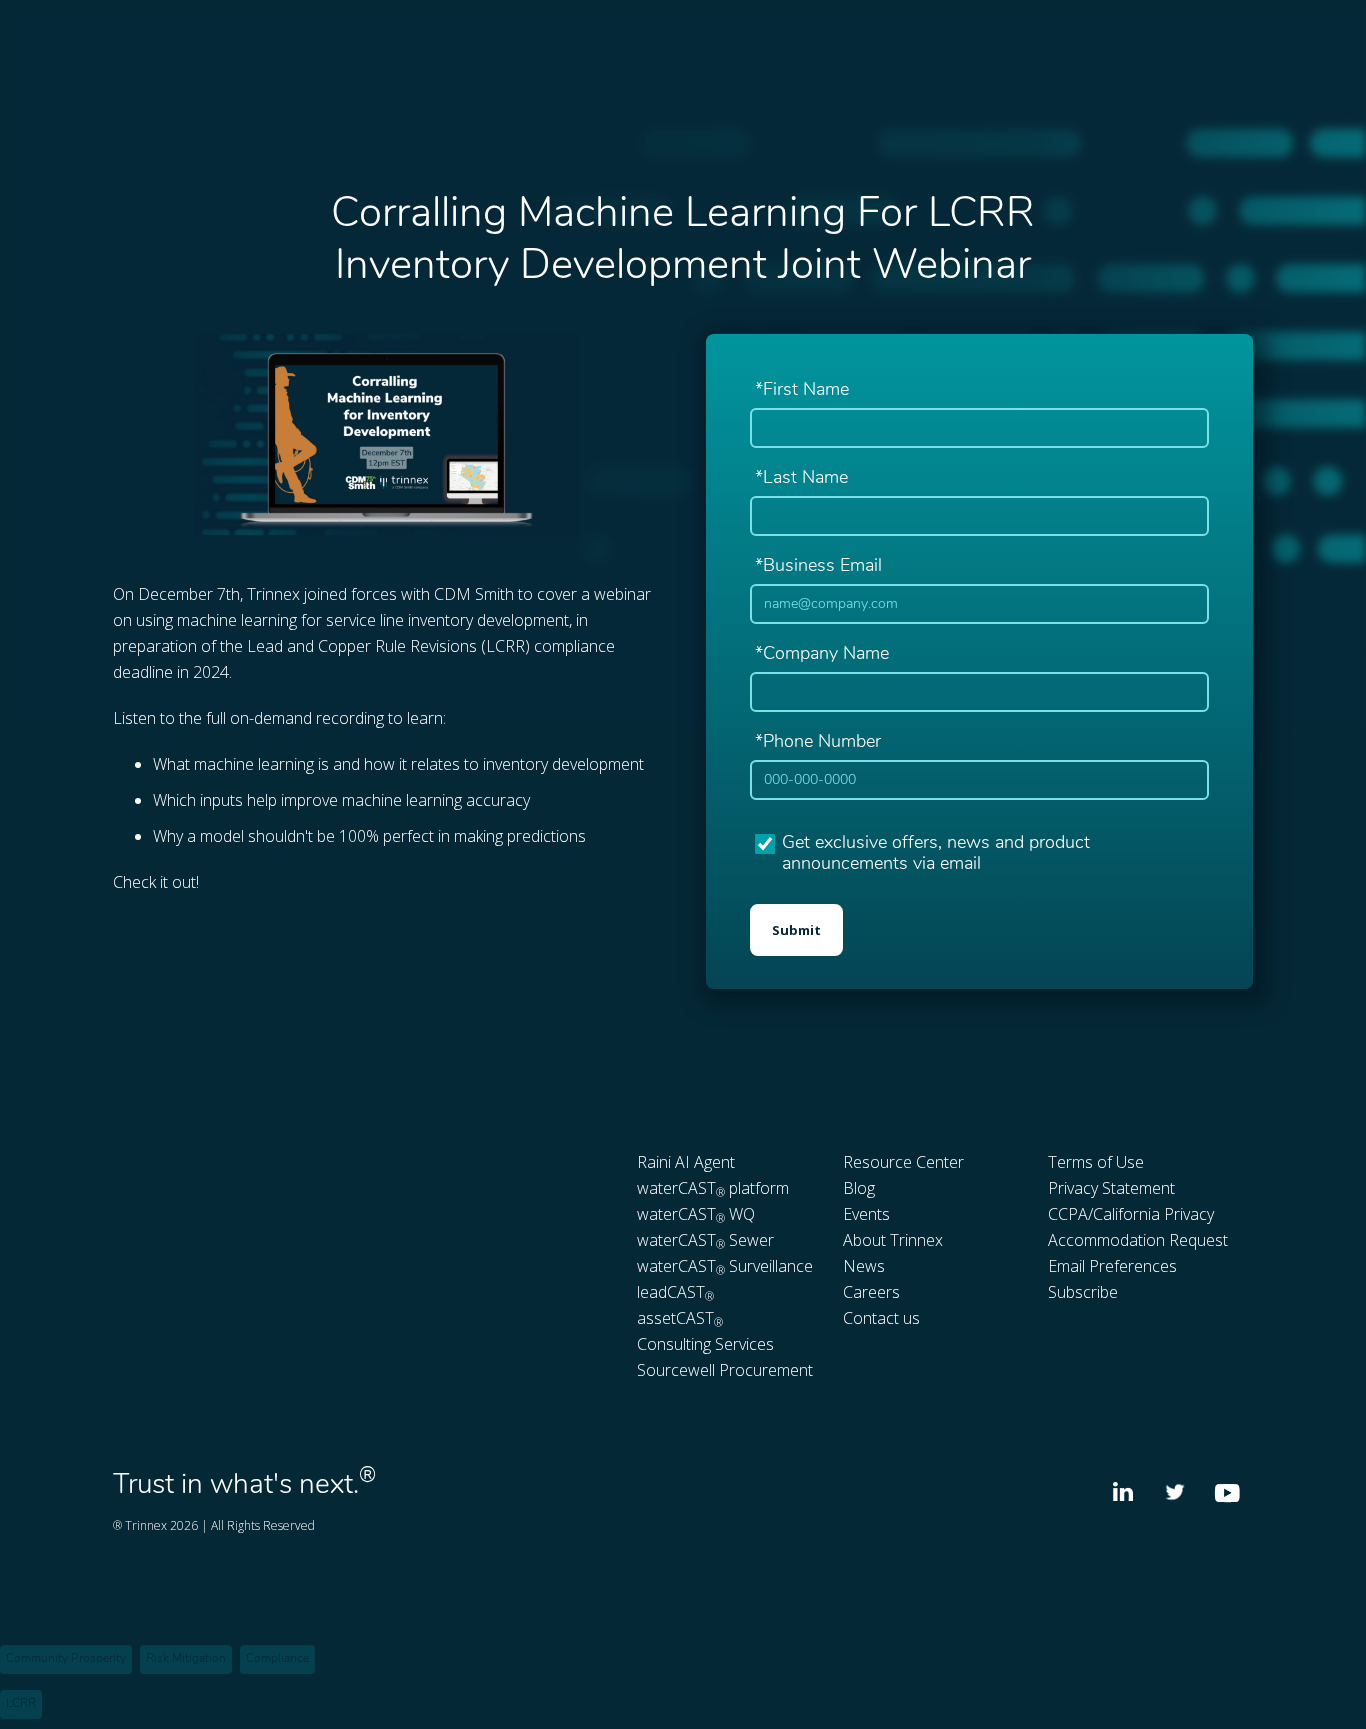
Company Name (822, 655)
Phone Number (818, 743)
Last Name (801, 479)
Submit (796, 930)
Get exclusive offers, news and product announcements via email (936, 855)
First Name (802, 391)
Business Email (818, 567)
